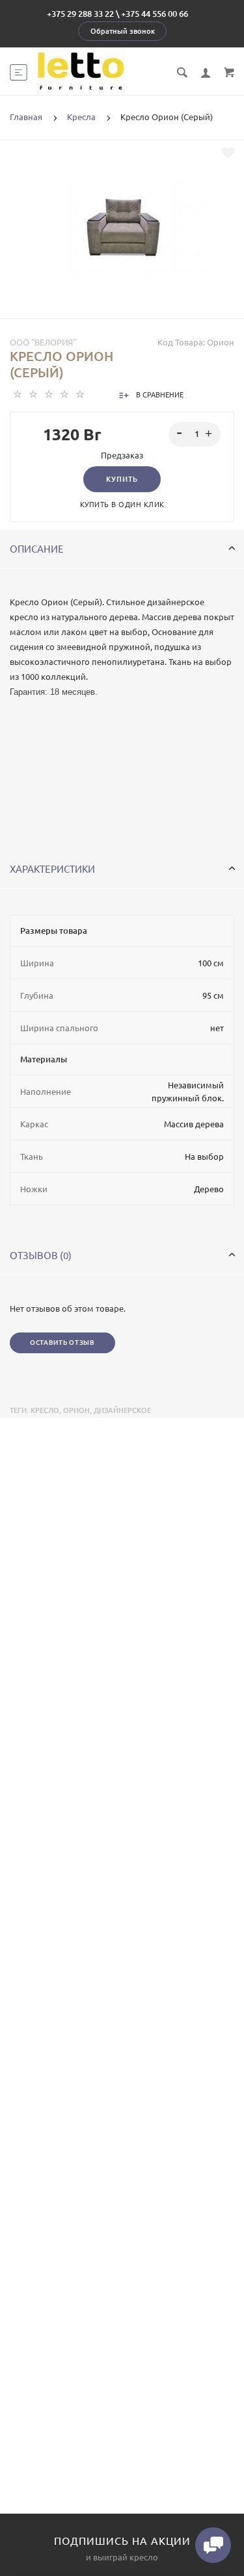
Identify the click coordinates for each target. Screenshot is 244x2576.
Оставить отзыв (62, 1343)
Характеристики (52, 869)
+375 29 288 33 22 (80, 14)
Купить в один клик (122, 505)
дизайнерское (122, 1410)
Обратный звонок (123, 31)
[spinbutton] (195, 434)
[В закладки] (228, 153)
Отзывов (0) (41, 1256)
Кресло (45, 1410)
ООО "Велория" (43, 342)
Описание (37, 549)
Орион (76, 1410)
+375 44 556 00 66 (155, 14)
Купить (122, 479)
